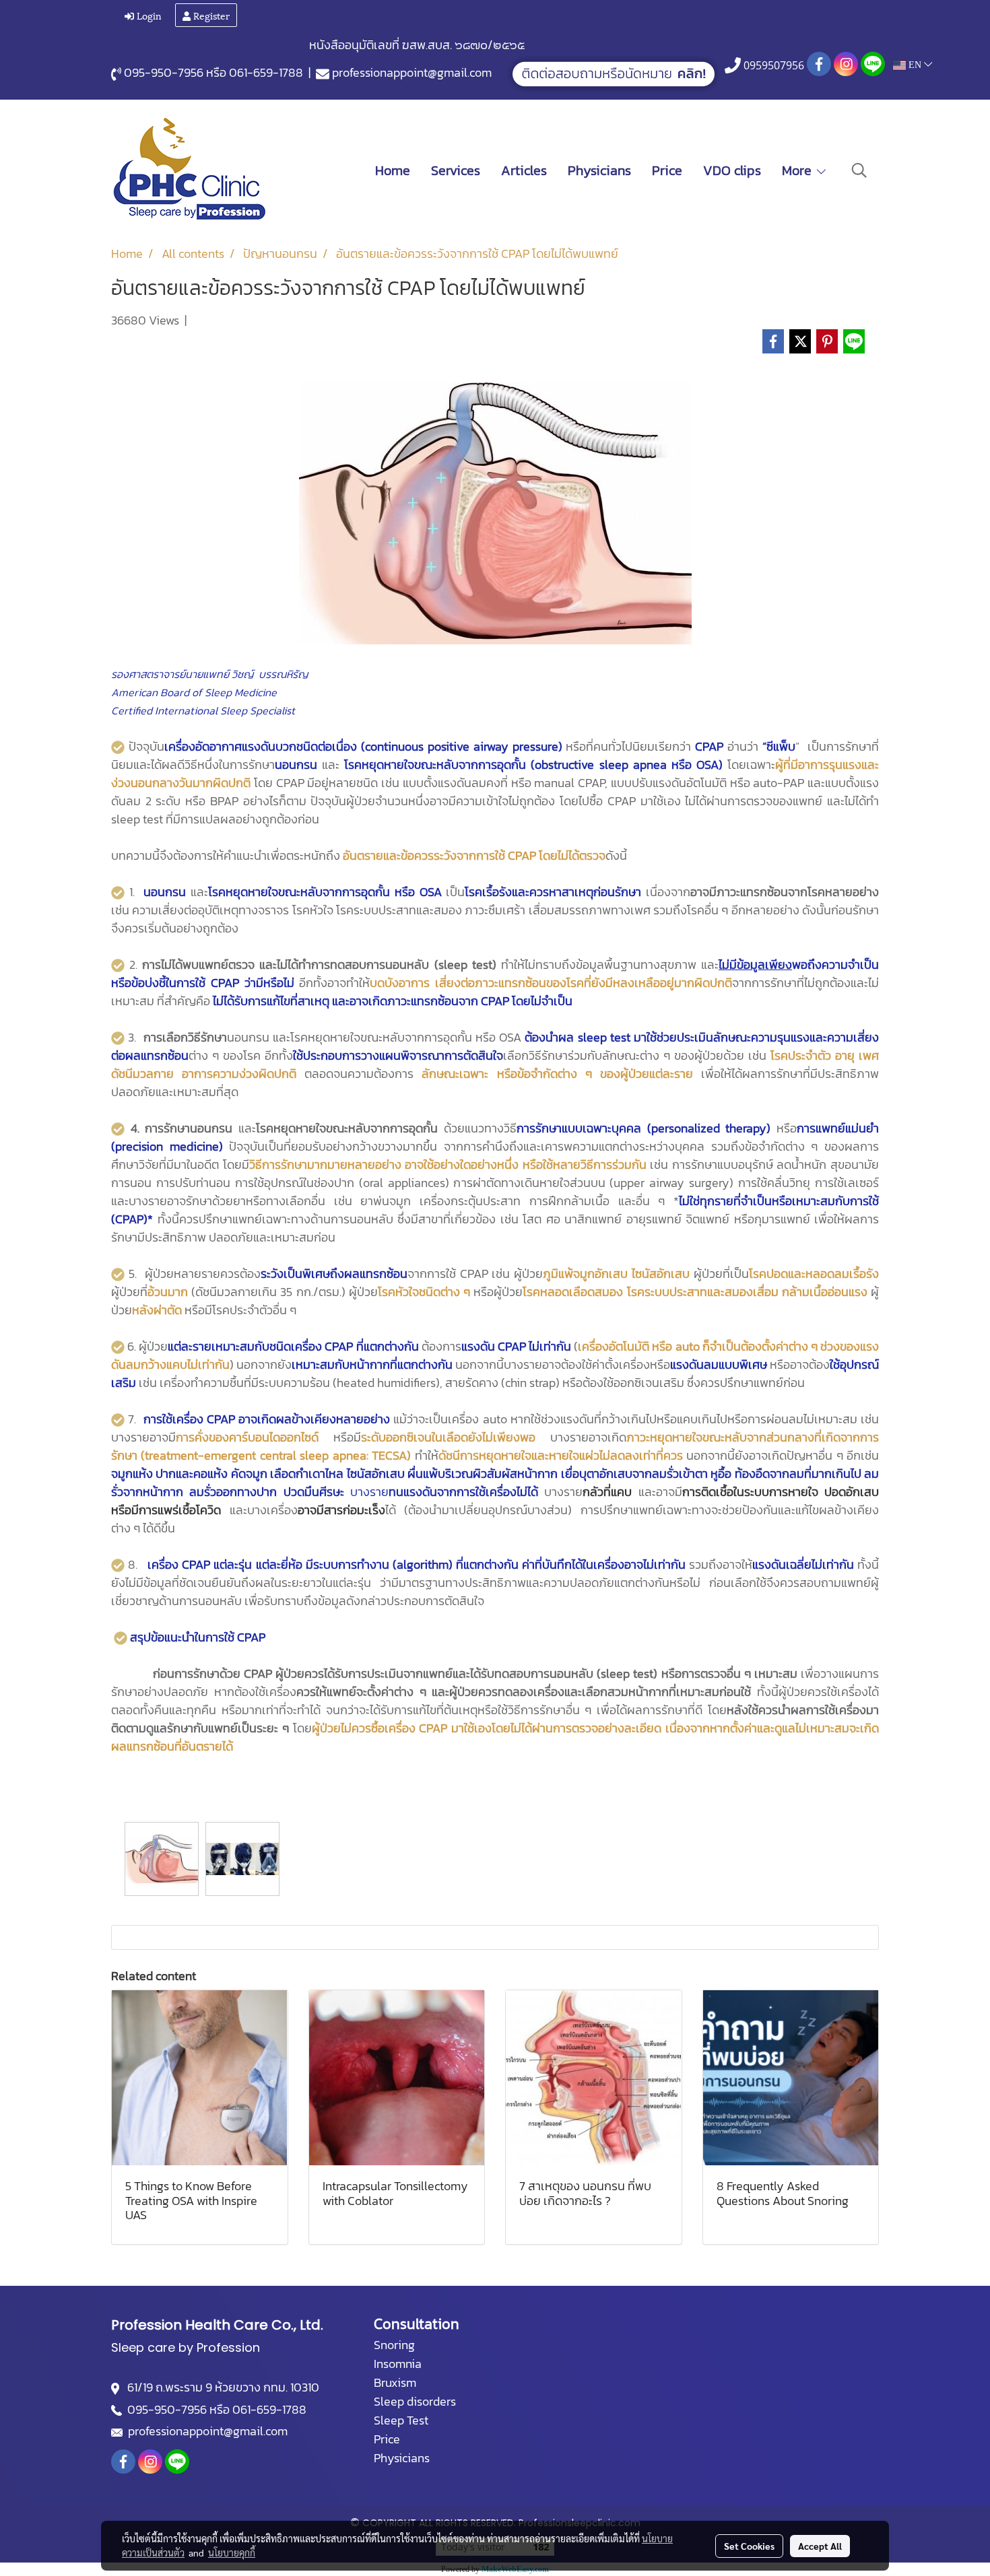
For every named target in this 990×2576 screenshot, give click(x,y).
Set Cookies (749, 2546)
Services (456, 170)
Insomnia (398, 2364)
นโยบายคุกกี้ (232, 2552)
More (798, 170)
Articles (524, 170)
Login (148, 15)
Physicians (599, 170)
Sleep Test (401, 2420)
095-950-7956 (164, 72)
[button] (859, 170)
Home (393, 170)
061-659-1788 (266, 72)
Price (667, 170)
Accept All (820, 2546)
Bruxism (395, 2382)
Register (210, 15)
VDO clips (732, 170)
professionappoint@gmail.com (412, 72)
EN (915, 65)
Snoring (394, 2345)
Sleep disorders (415, 2401)
